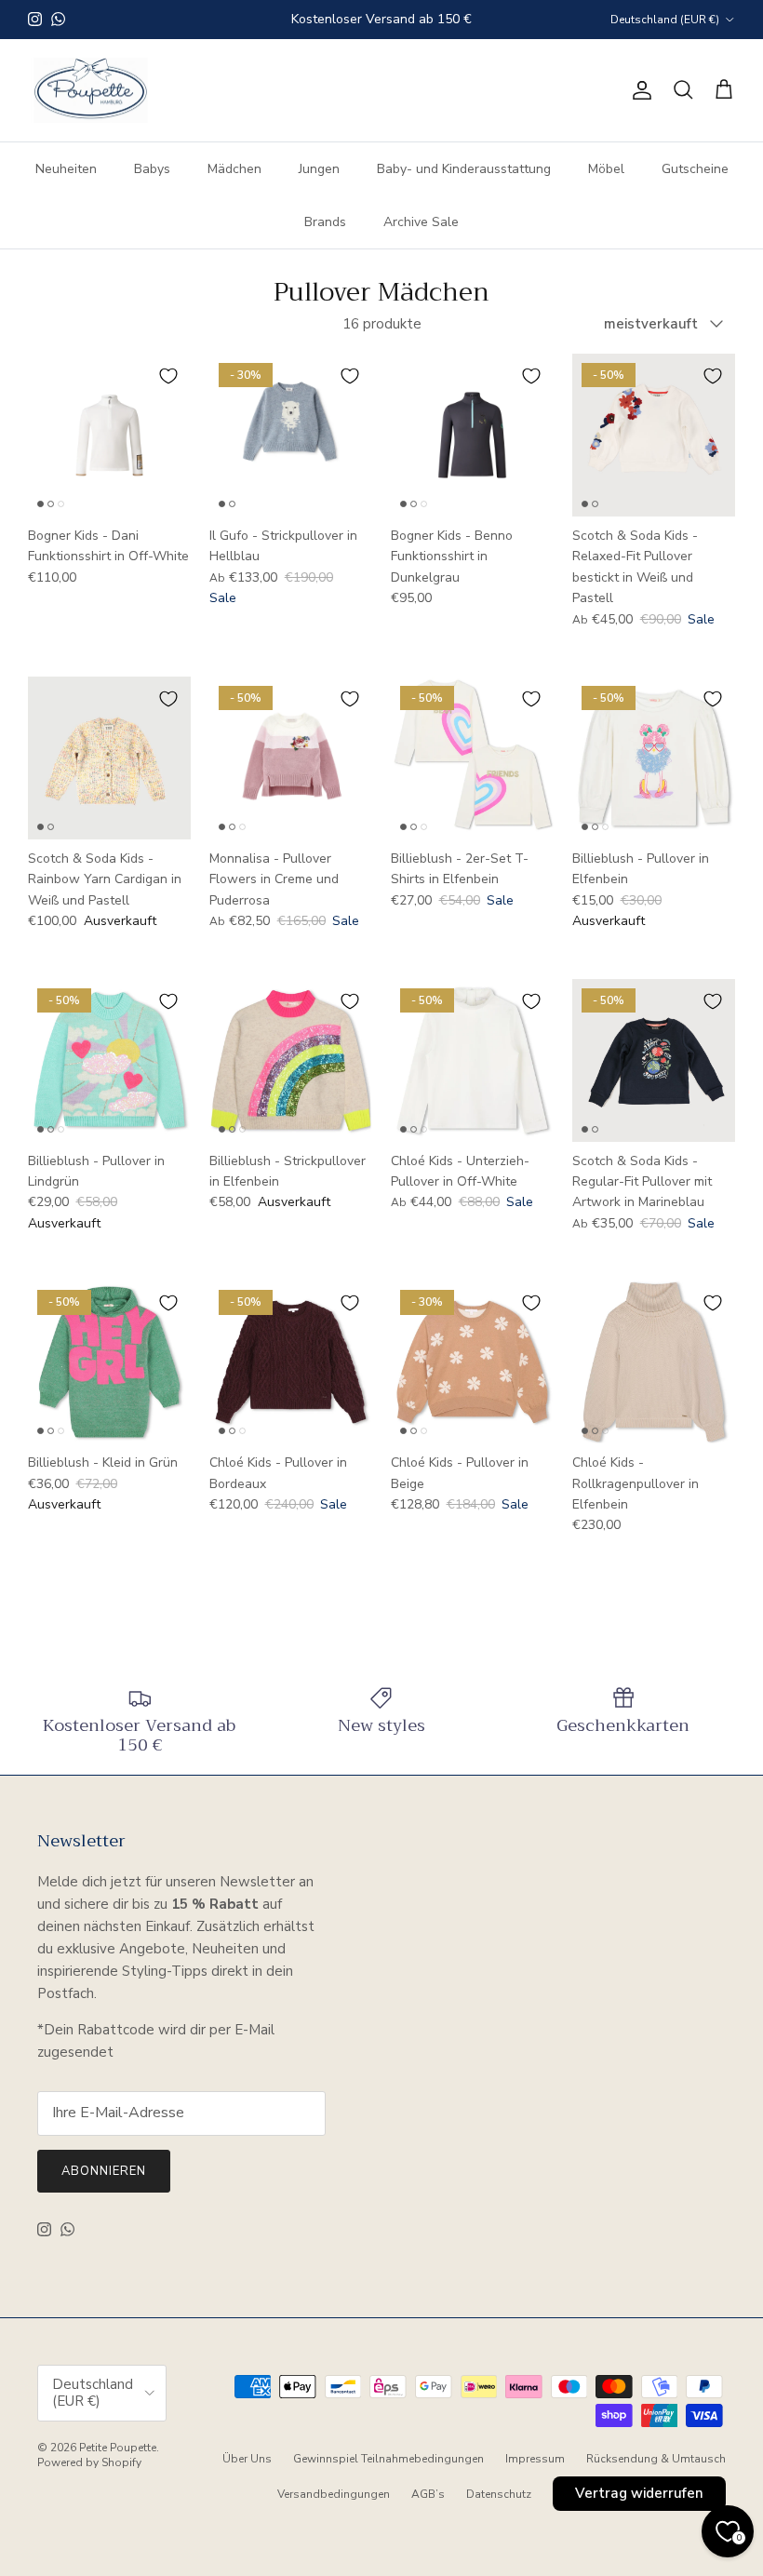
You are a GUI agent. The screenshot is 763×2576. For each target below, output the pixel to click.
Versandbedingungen (334, 2494)
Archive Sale (421, 222)
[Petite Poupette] (91, 91)
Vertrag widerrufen (639, 2493)
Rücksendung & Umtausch (656, 2459)
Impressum (535, 2459)
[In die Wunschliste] (168, 376)
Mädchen (234, 169)
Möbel (606, 169)
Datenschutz (499, 2494)
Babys (152, 169)
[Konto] (638, 90)
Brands (325, 222)
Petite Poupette (118, 2448)
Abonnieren (104, 2171)
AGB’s (428, 2494)
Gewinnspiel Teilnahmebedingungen (388, 2459)
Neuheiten (66, 169)
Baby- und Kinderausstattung (464, 169)
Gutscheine (695, 169)
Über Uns (247, 2459)
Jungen (319, 169)
